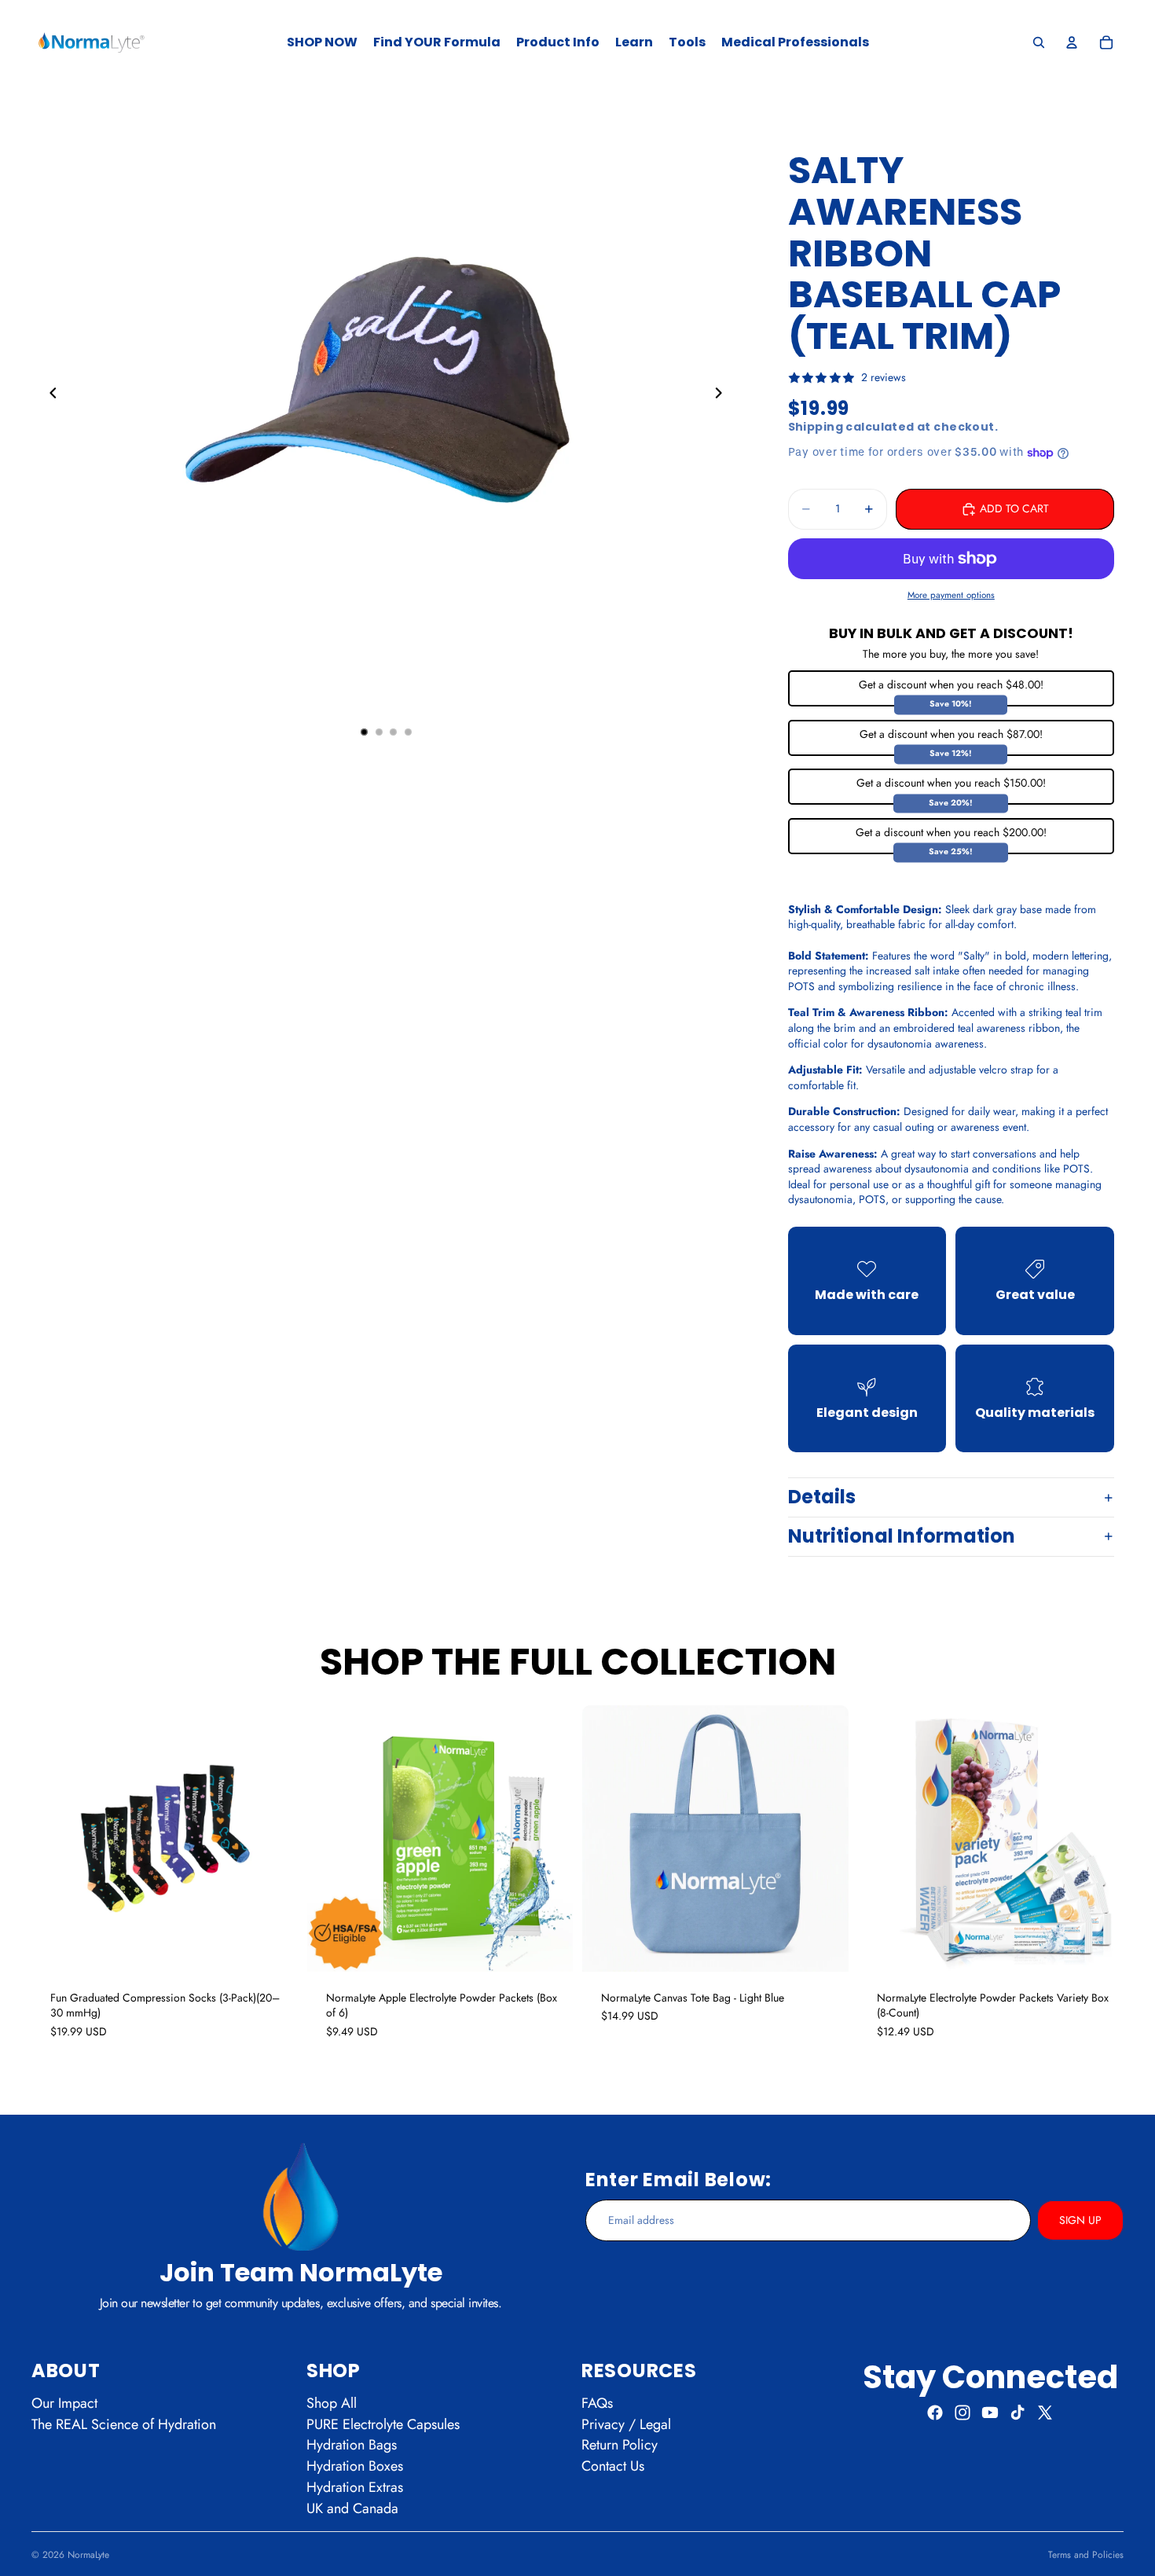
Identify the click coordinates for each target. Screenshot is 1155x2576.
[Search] (1039, 42)
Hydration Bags (352, 2446)
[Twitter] (1045, 2413)
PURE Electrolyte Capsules (383, 2424)
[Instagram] (962, 2413)
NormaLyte (88, 2555)
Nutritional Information (902, 1536)
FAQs (597, 2403)
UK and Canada (352, 2508)
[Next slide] (724, 395)
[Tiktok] (1017, 2413)
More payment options (951, 595)
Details (822, 1497)
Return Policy (620, 2446)
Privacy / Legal (626, 2424)
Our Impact (64, 2403)
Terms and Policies (1086, 2555)
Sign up (1080, 2220)
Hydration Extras (355, 2487)
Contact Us (613, 2467)
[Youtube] (990, 2413)
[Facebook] (935, 2413)
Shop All (332, 2403)
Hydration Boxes (355, 2467)
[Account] (1072, 42)
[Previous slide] (49, 395)
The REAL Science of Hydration (124, 2424)
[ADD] (273, 1947)
